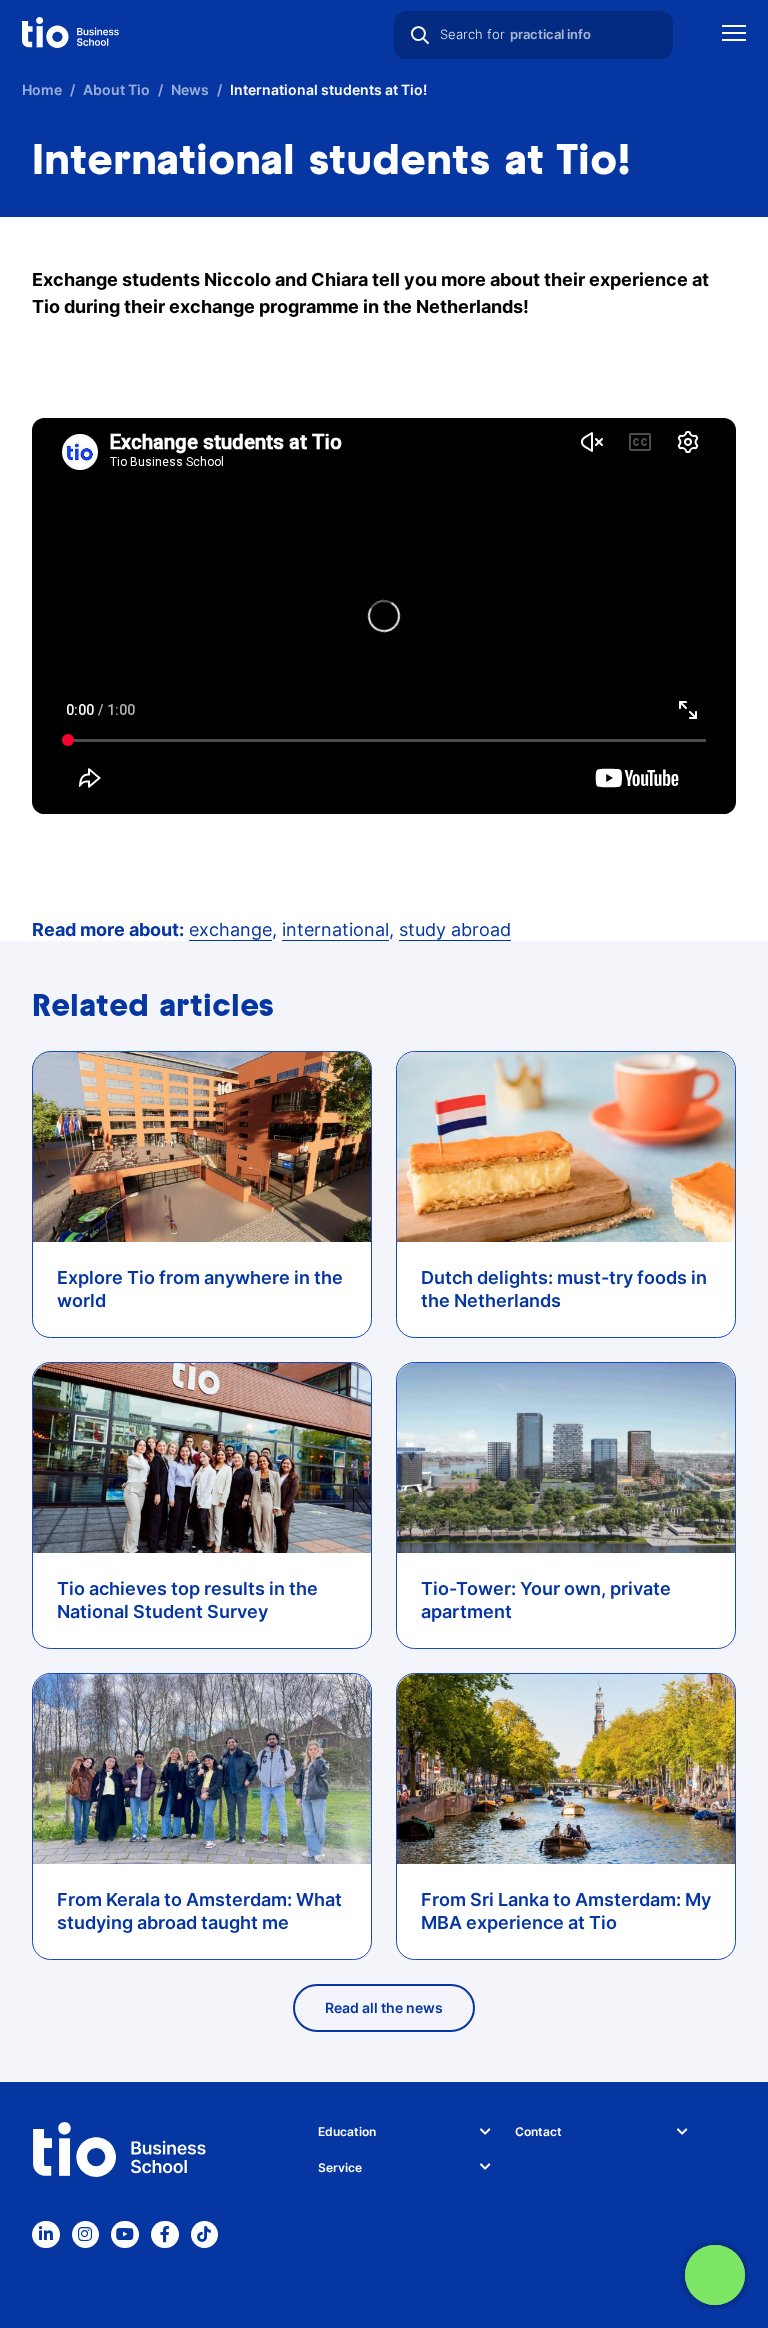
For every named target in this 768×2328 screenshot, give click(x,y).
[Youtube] (125, 2235)
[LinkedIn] (46, 2235)
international (335, 929)
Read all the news (384, 2007)
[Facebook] (165, 2235)
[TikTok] (205, 2235)
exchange (230, 929)
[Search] (420, 35)
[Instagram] (86, 2235)
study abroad (455, 929)
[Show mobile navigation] (734, 35)
